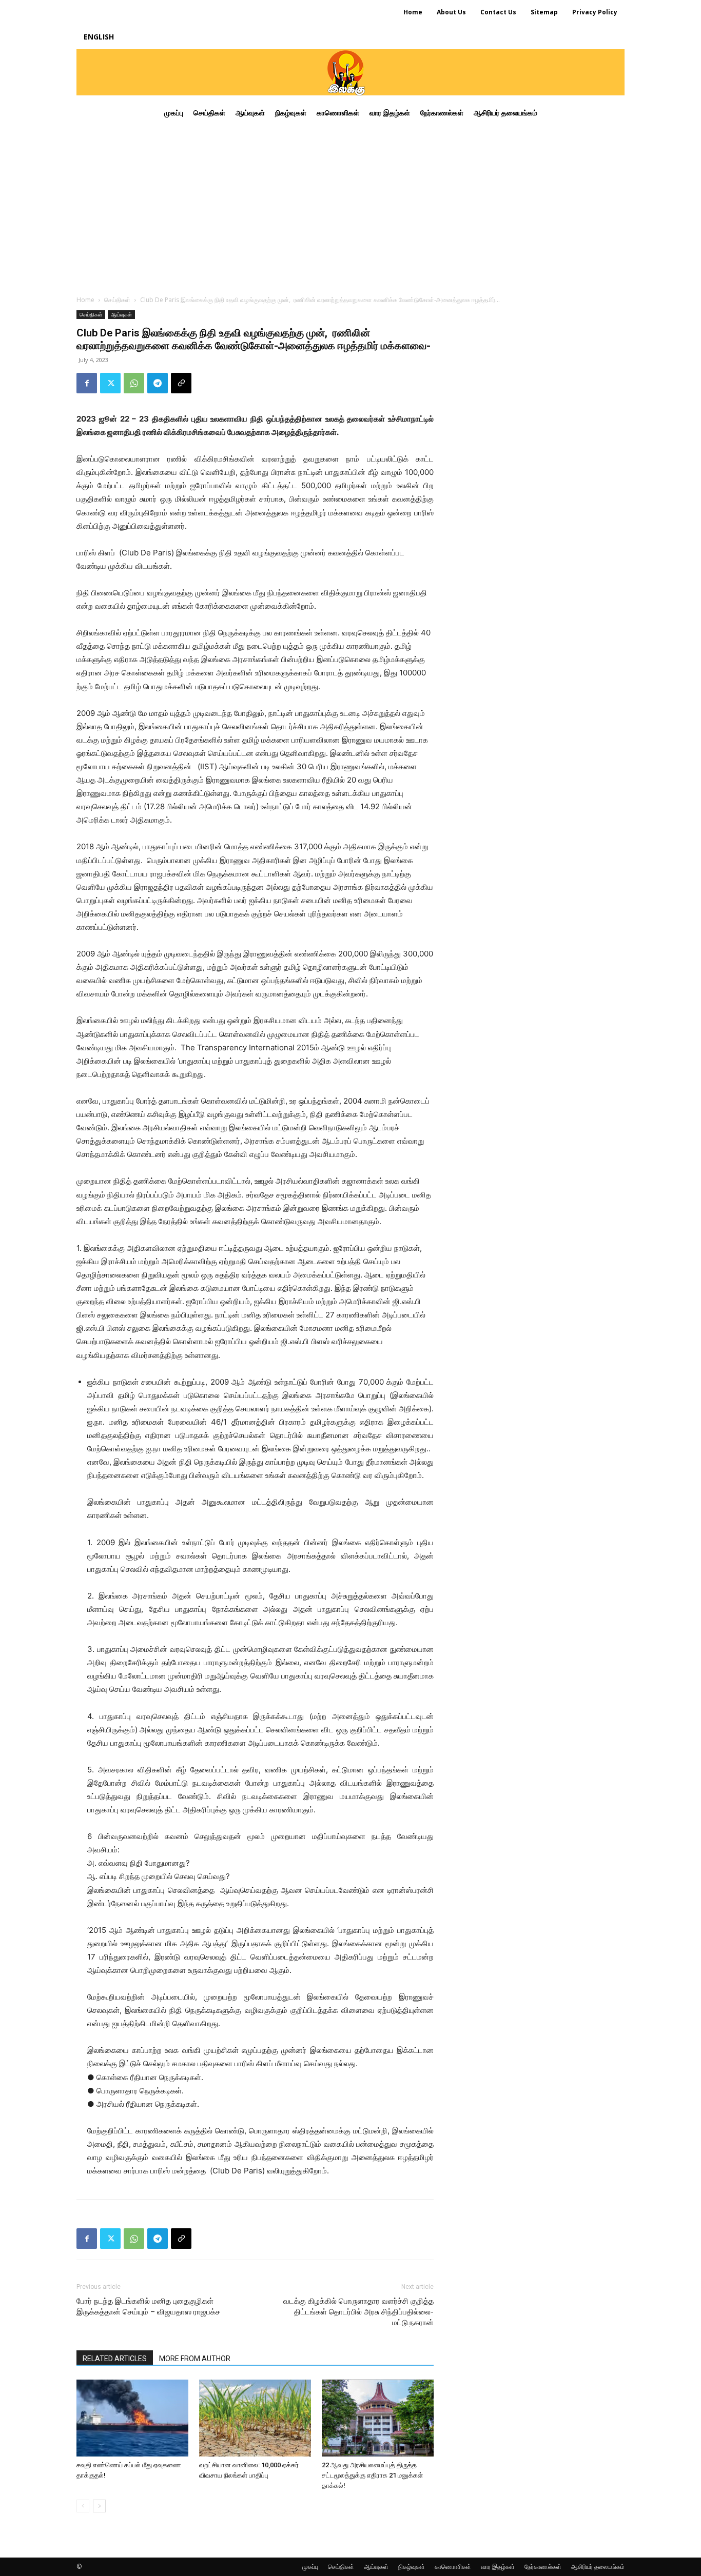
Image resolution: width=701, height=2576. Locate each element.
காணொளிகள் (453, 2567)
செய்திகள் (117, 300)
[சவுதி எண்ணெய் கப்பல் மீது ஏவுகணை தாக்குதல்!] (132, 2418)
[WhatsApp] (134, 383)
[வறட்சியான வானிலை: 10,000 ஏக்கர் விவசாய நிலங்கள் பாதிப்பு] (255, 2418)
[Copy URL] (181, 383)
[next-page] (99, 2506)
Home (85, 300)
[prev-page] (83, 2506)
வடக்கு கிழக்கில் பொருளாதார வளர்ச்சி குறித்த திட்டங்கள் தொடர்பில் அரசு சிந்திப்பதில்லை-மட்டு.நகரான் (358, 2312)
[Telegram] (158, 383)
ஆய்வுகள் (121, 314)
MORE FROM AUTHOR (195, 2359)
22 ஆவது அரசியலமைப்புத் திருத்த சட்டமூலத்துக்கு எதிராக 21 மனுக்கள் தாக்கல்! (372, 2475)
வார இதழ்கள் (498, 2567)
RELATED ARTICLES (115, 2359)
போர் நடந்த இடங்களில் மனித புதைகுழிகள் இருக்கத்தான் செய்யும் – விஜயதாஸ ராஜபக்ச (148, 2307)
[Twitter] (110, 383)
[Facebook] (87, 383)
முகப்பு (310, 2567)
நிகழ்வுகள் (412, 2567)
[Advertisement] (350, 207)
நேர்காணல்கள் (543, 2567)
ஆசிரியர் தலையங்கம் (598, 2567)
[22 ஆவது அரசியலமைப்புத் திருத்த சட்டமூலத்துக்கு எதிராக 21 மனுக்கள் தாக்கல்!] (378, 2418)
